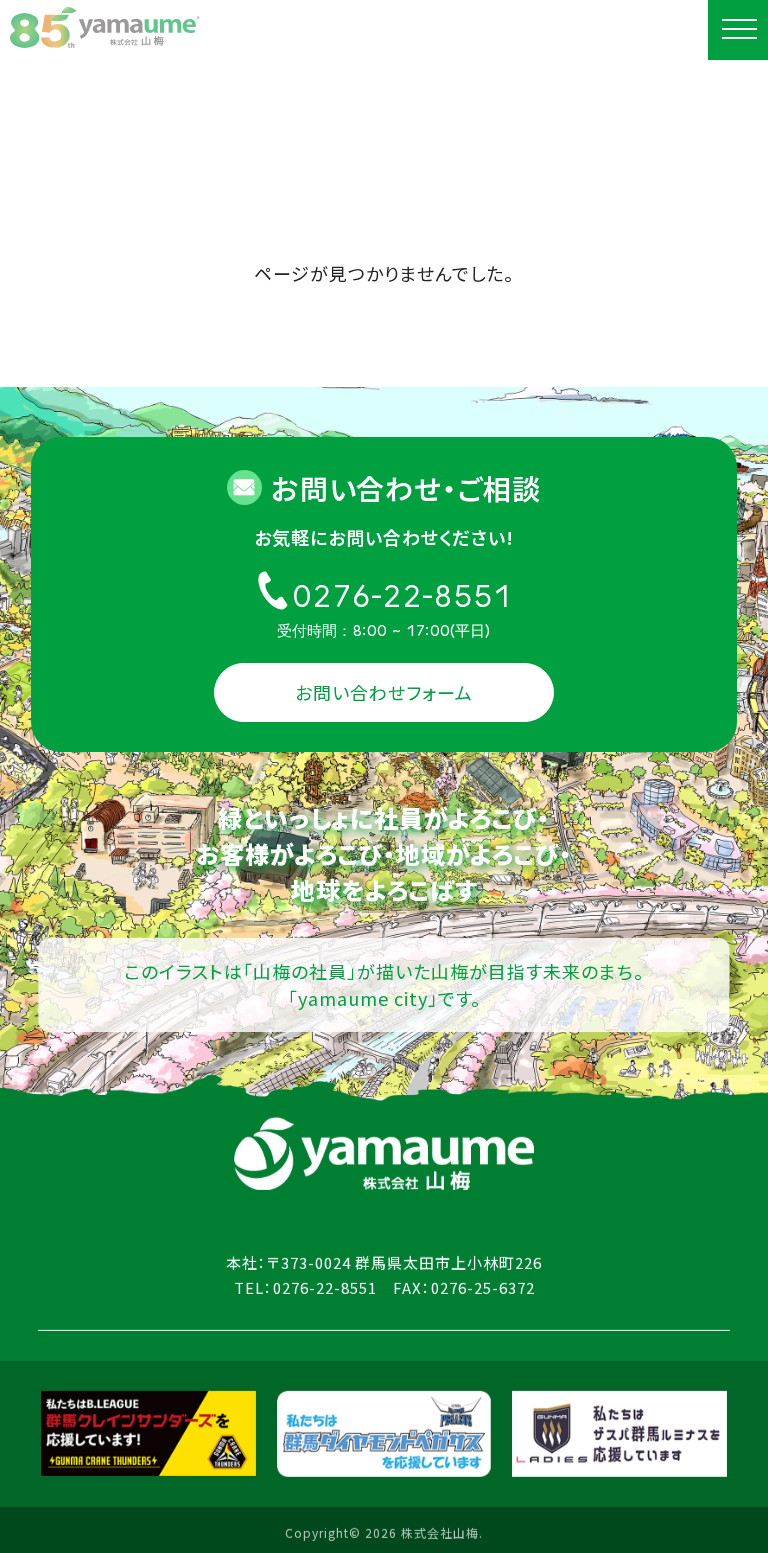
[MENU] (738, 30)
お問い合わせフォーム (384, 692)
